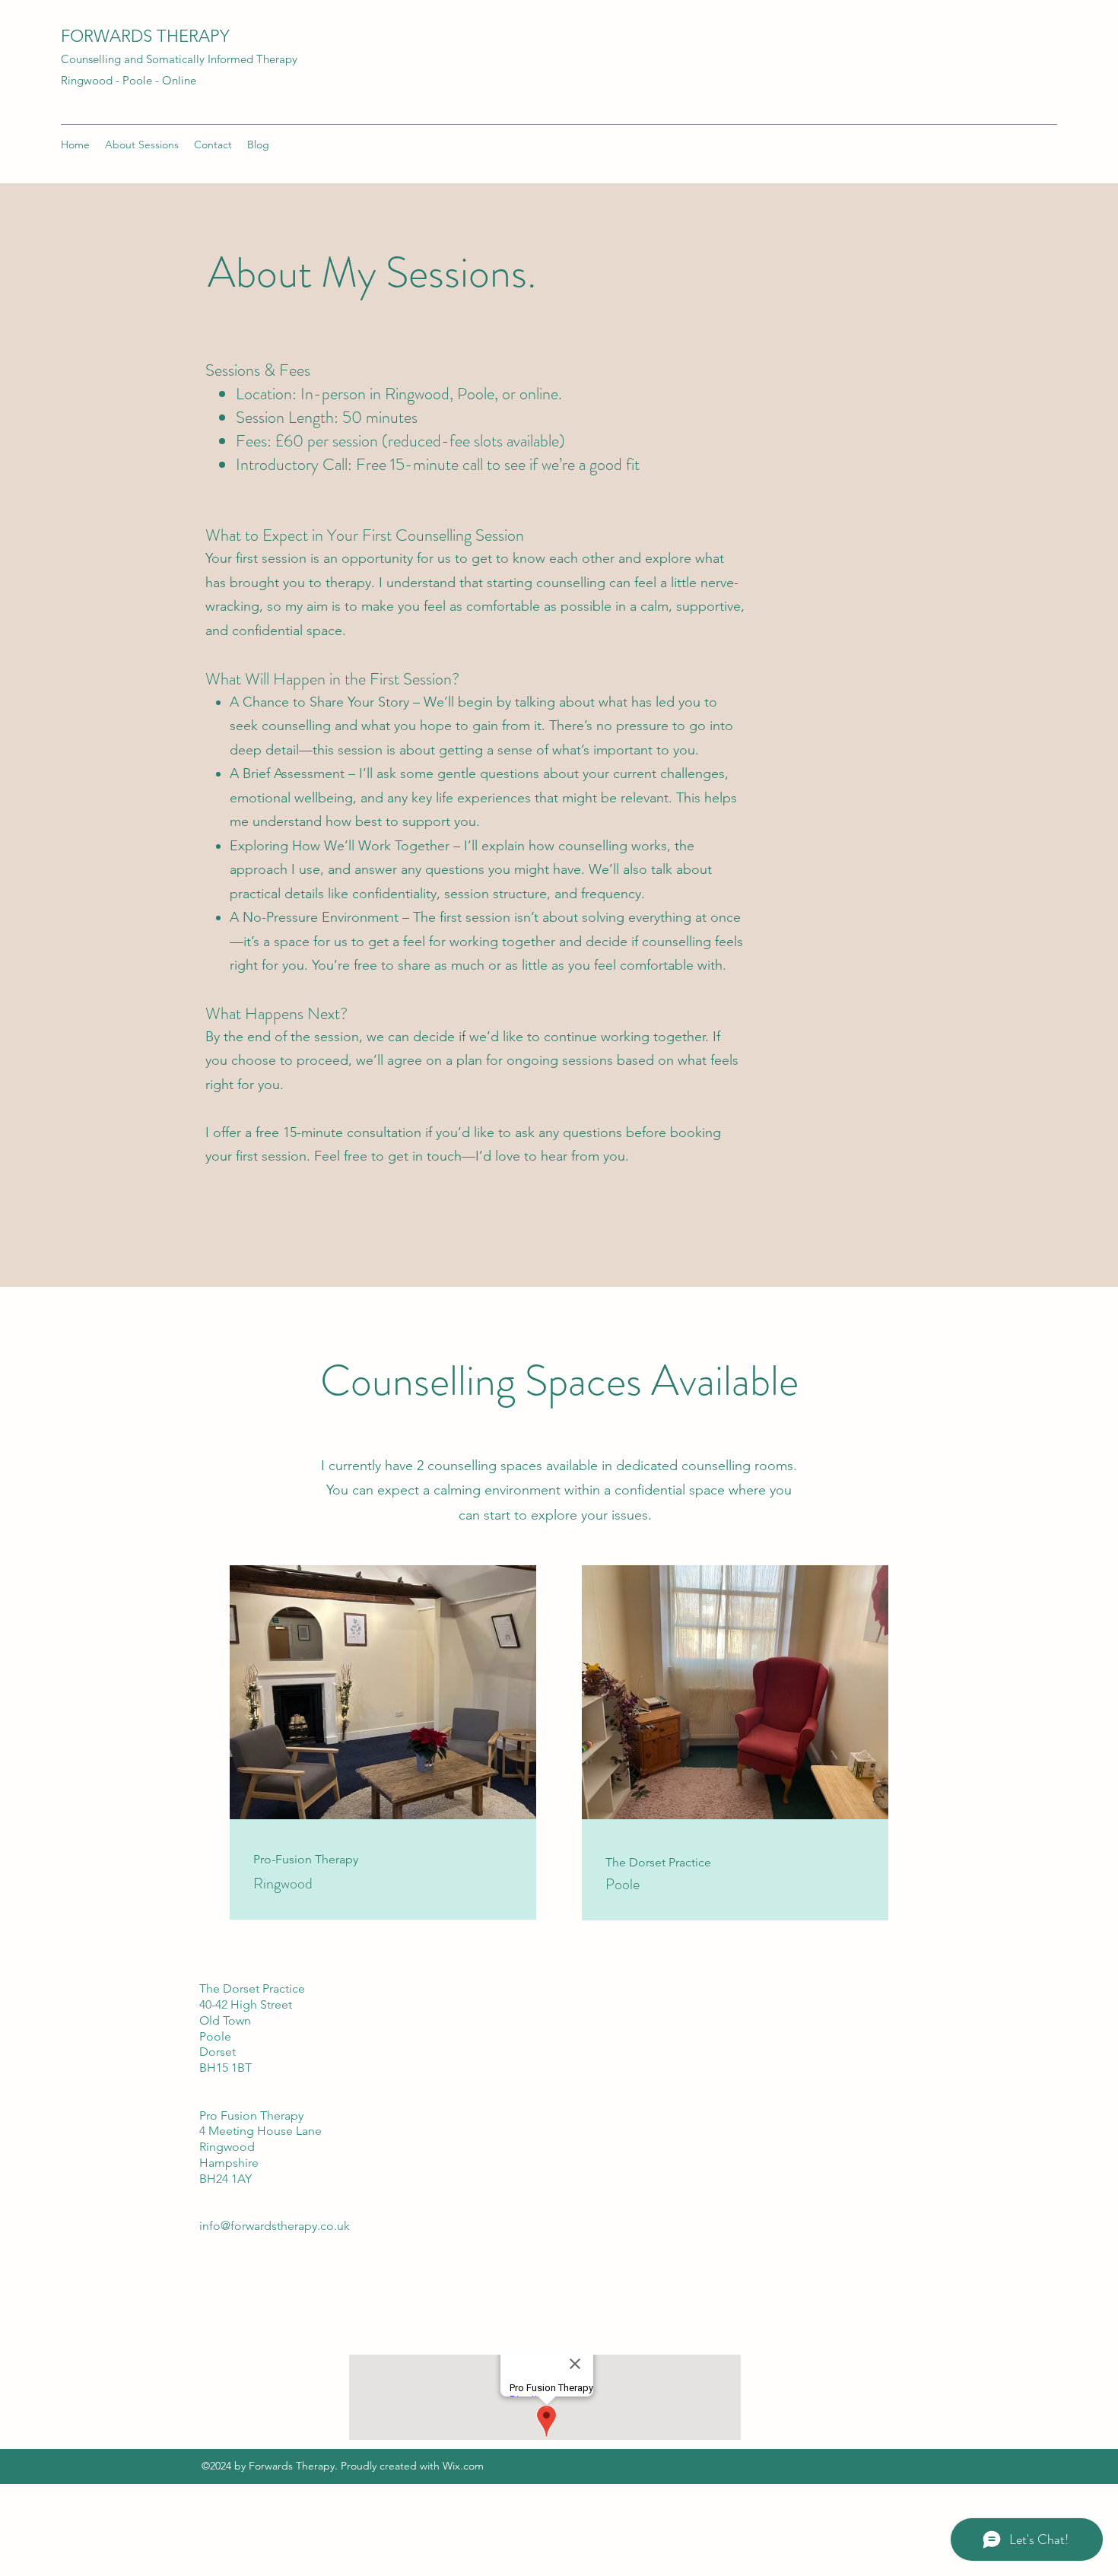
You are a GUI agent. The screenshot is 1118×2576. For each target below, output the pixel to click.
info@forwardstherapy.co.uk (275, 2226)
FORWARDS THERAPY (145, 36)
